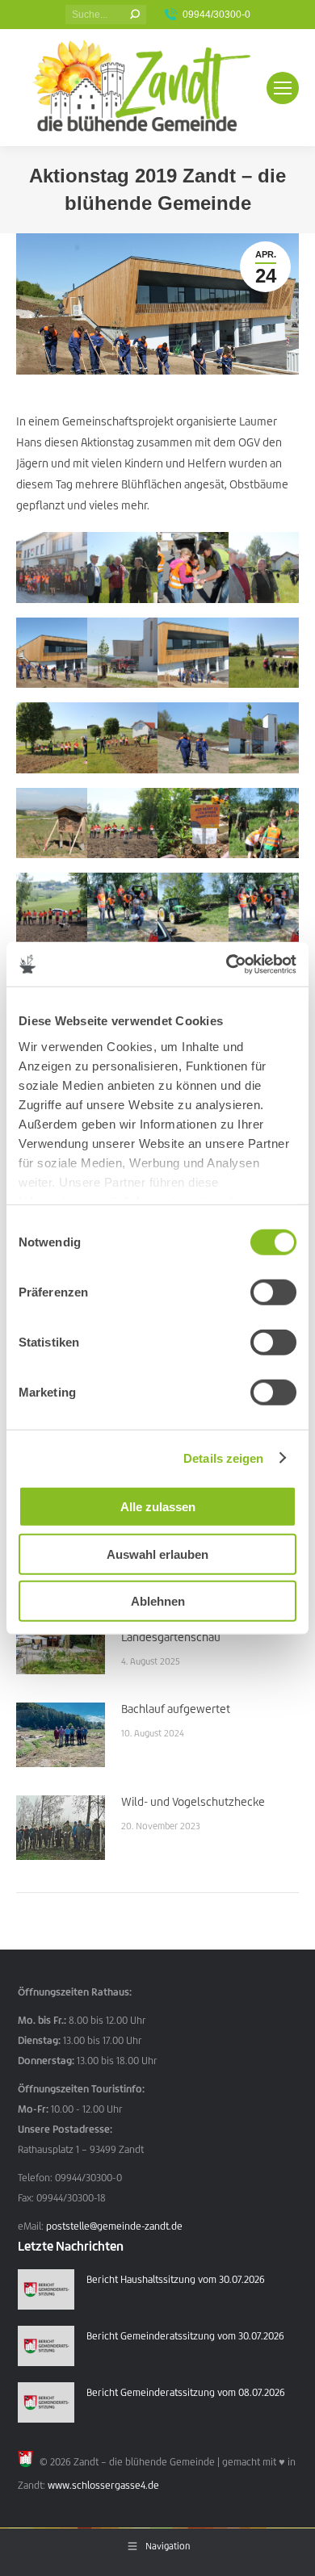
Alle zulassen (158, 1507)
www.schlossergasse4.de (103, 2485)
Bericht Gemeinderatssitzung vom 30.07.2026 (185, 2336)
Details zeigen (223, 1458)
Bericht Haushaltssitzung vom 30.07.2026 (176, 2279)
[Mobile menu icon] (283, 88)
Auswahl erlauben (157, 1554)
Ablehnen (158, 1601)
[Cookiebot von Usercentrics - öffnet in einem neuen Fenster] (227, 964)
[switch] (273, 1292)
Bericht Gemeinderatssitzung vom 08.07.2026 (186, 2392)
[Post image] (61, 1642)
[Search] (135, 15)
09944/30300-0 (216, 15)
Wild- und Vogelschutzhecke (193, 1802)
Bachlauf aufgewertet (176, 1709)
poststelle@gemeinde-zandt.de (114, 2226)
